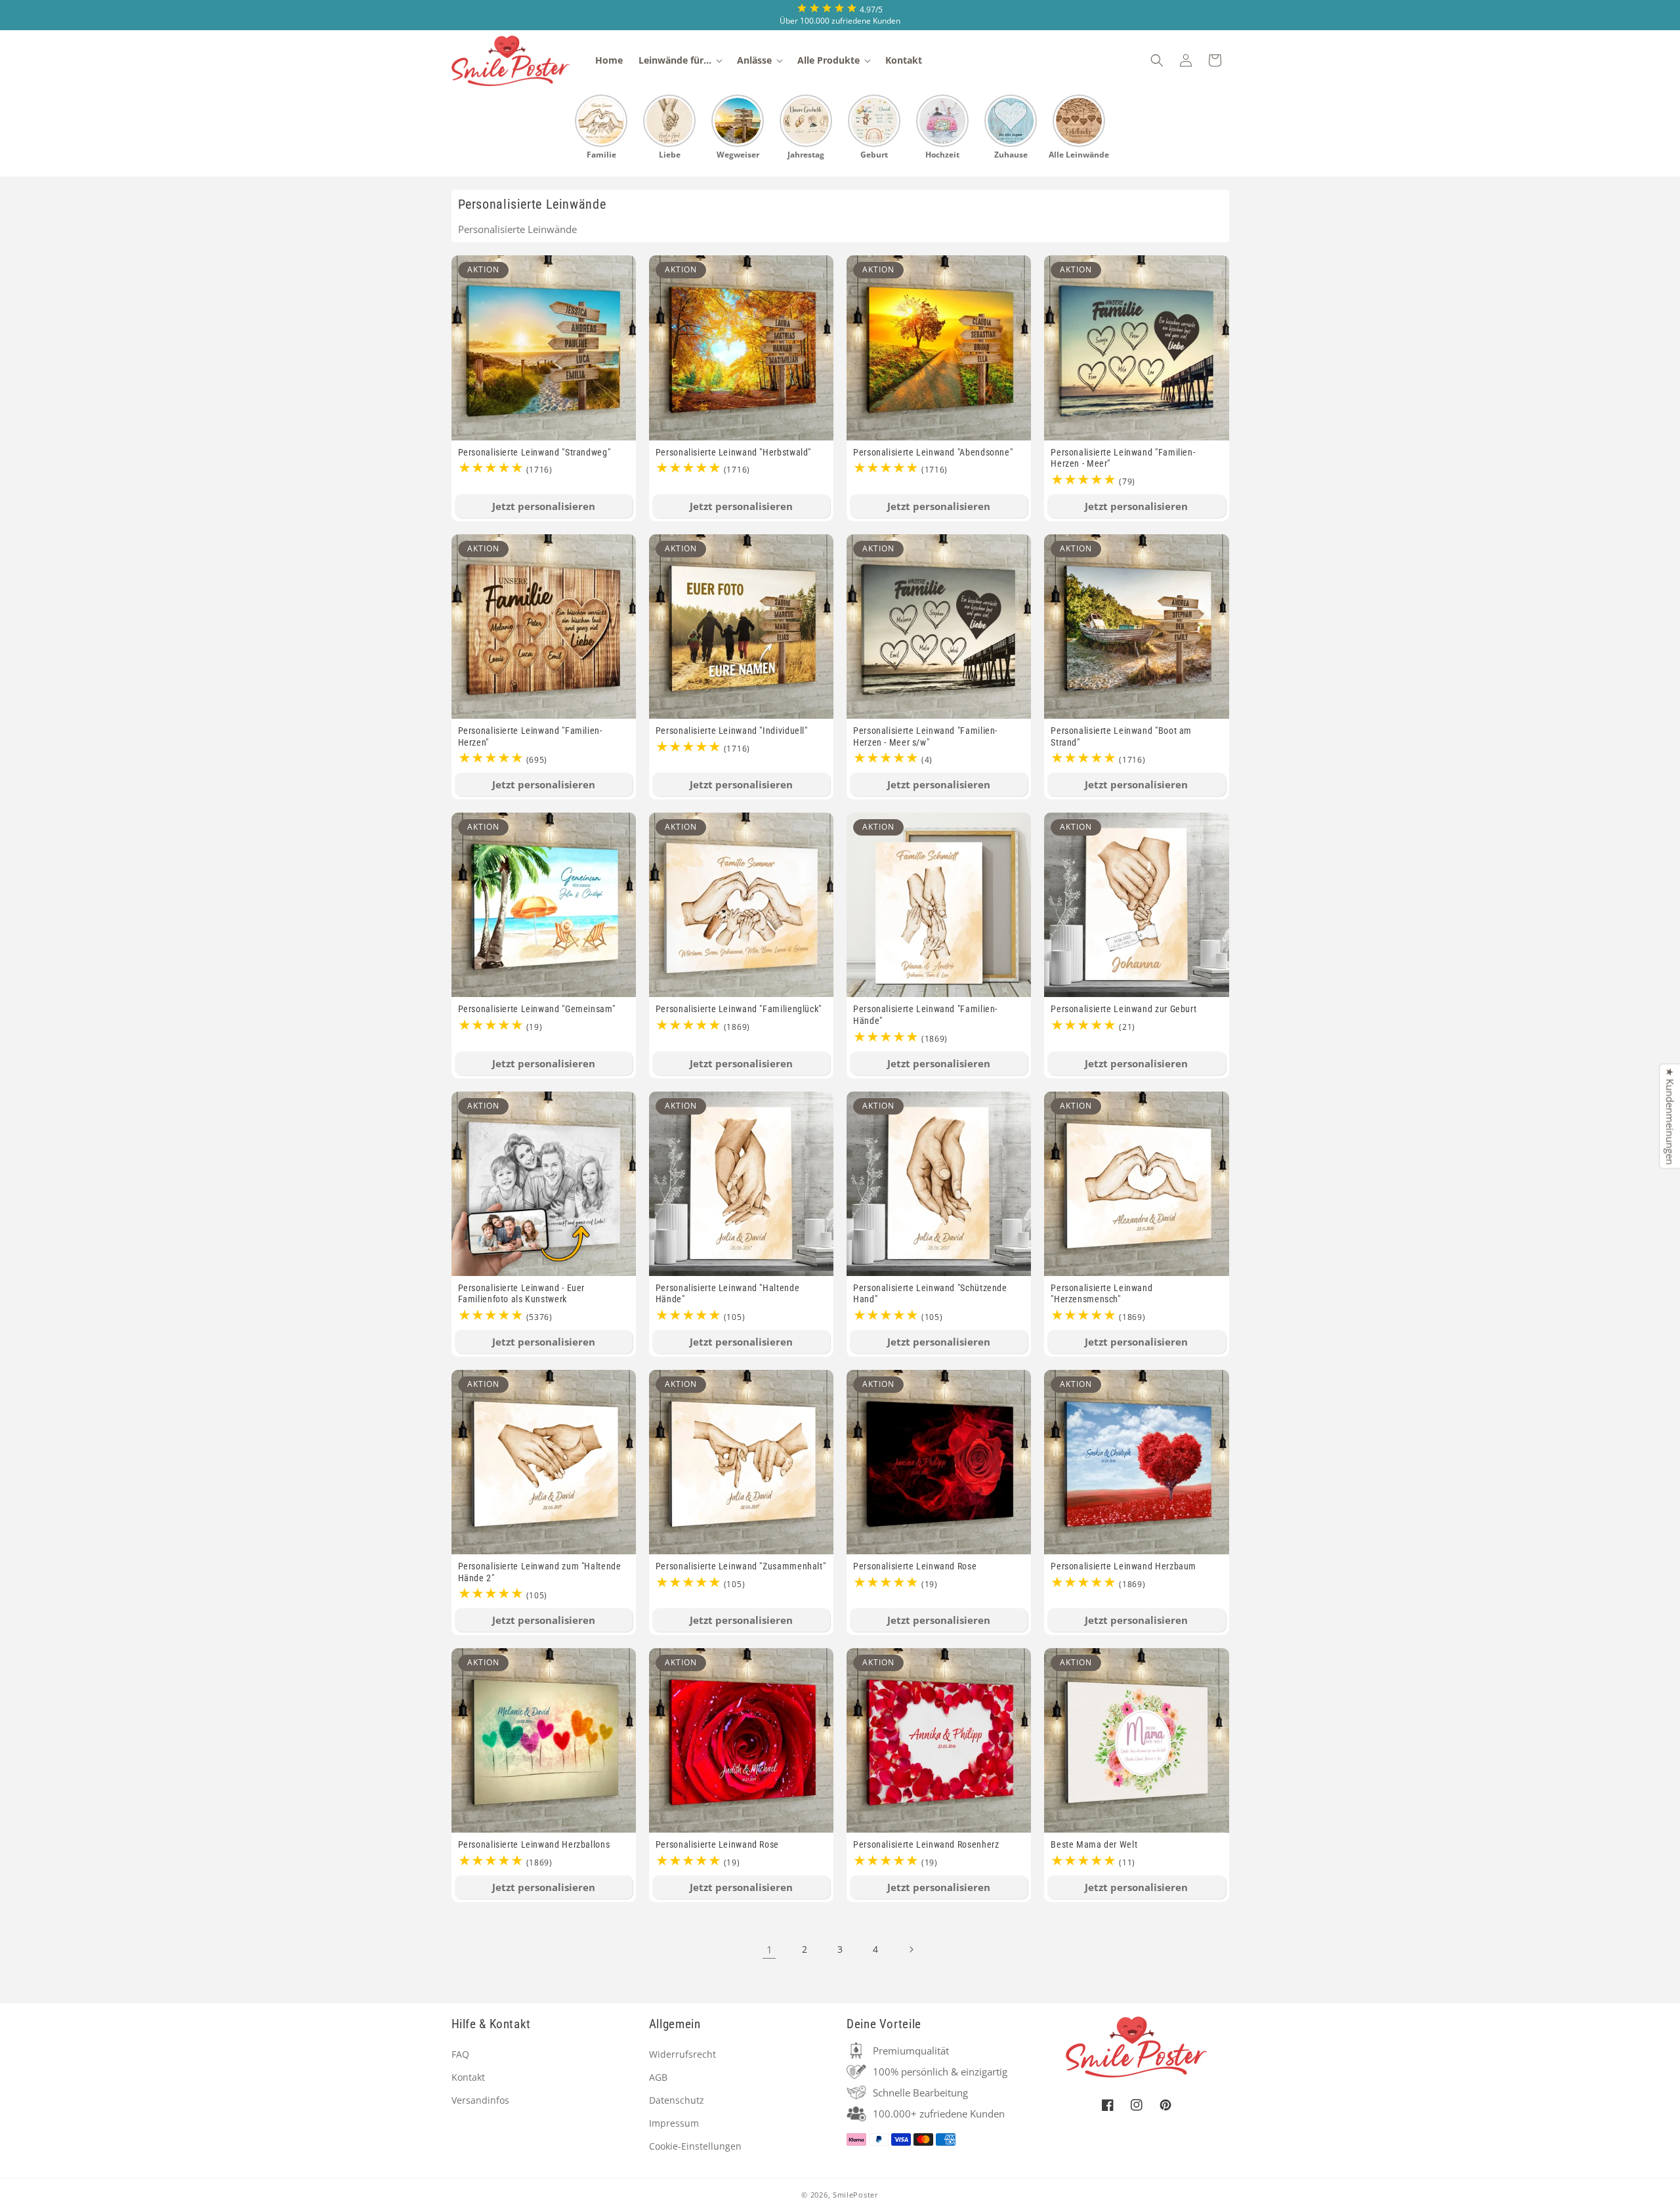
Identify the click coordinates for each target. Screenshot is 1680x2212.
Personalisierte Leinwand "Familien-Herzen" (530, 736)
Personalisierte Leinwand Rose (915, 1566)
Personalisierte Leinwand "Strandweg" (535, 452)
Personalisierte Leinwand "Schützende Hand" (930, 1294)
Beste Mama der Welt (1094, 1844)
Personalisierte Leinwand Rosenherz (926, 1844)
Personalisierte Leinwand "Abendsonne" (933, 452)
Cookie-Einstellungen (695, 2146)
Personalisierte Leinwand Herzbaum (1123, 1566)
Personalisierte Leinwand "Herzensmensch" (1102, 1294)
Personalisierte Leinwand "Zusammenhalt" (741, 1566)
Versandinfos (480, 2100)
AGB (658, 2077)
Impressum (674, 2123)
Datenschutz (677, 2100)
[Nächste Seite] (911, 1949)
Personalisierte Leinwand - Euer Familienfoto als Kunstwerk (522, 1294)
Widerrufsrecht (682, 2054)
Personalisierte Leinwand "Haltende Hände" (727, 1294)
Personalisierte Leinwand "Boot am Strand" (1121, 736)
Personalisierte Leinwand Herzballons (534, 1844)
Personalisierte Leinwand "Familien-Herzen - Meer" (1123, 458)
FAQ (460, 2054)
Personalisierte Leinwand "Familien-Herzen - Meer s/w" (925, 736)
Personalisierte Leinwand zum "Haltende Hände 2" (540, 1572)
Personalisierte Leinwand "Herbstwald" (733, 452)
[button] (680, 60)
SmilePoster (856, 2195)
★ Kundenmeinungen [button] (1670, 1117)
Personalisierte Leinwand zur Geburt (1123, 1009)
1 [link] (769, 1949)
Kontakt (468, 2077)
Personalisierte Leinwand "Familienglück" (739, 1009)
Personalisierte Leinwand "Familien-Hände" (925, 1015)
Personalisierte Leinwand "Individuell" (732, 731)
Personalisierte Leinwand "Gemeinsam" (537, 1009)
